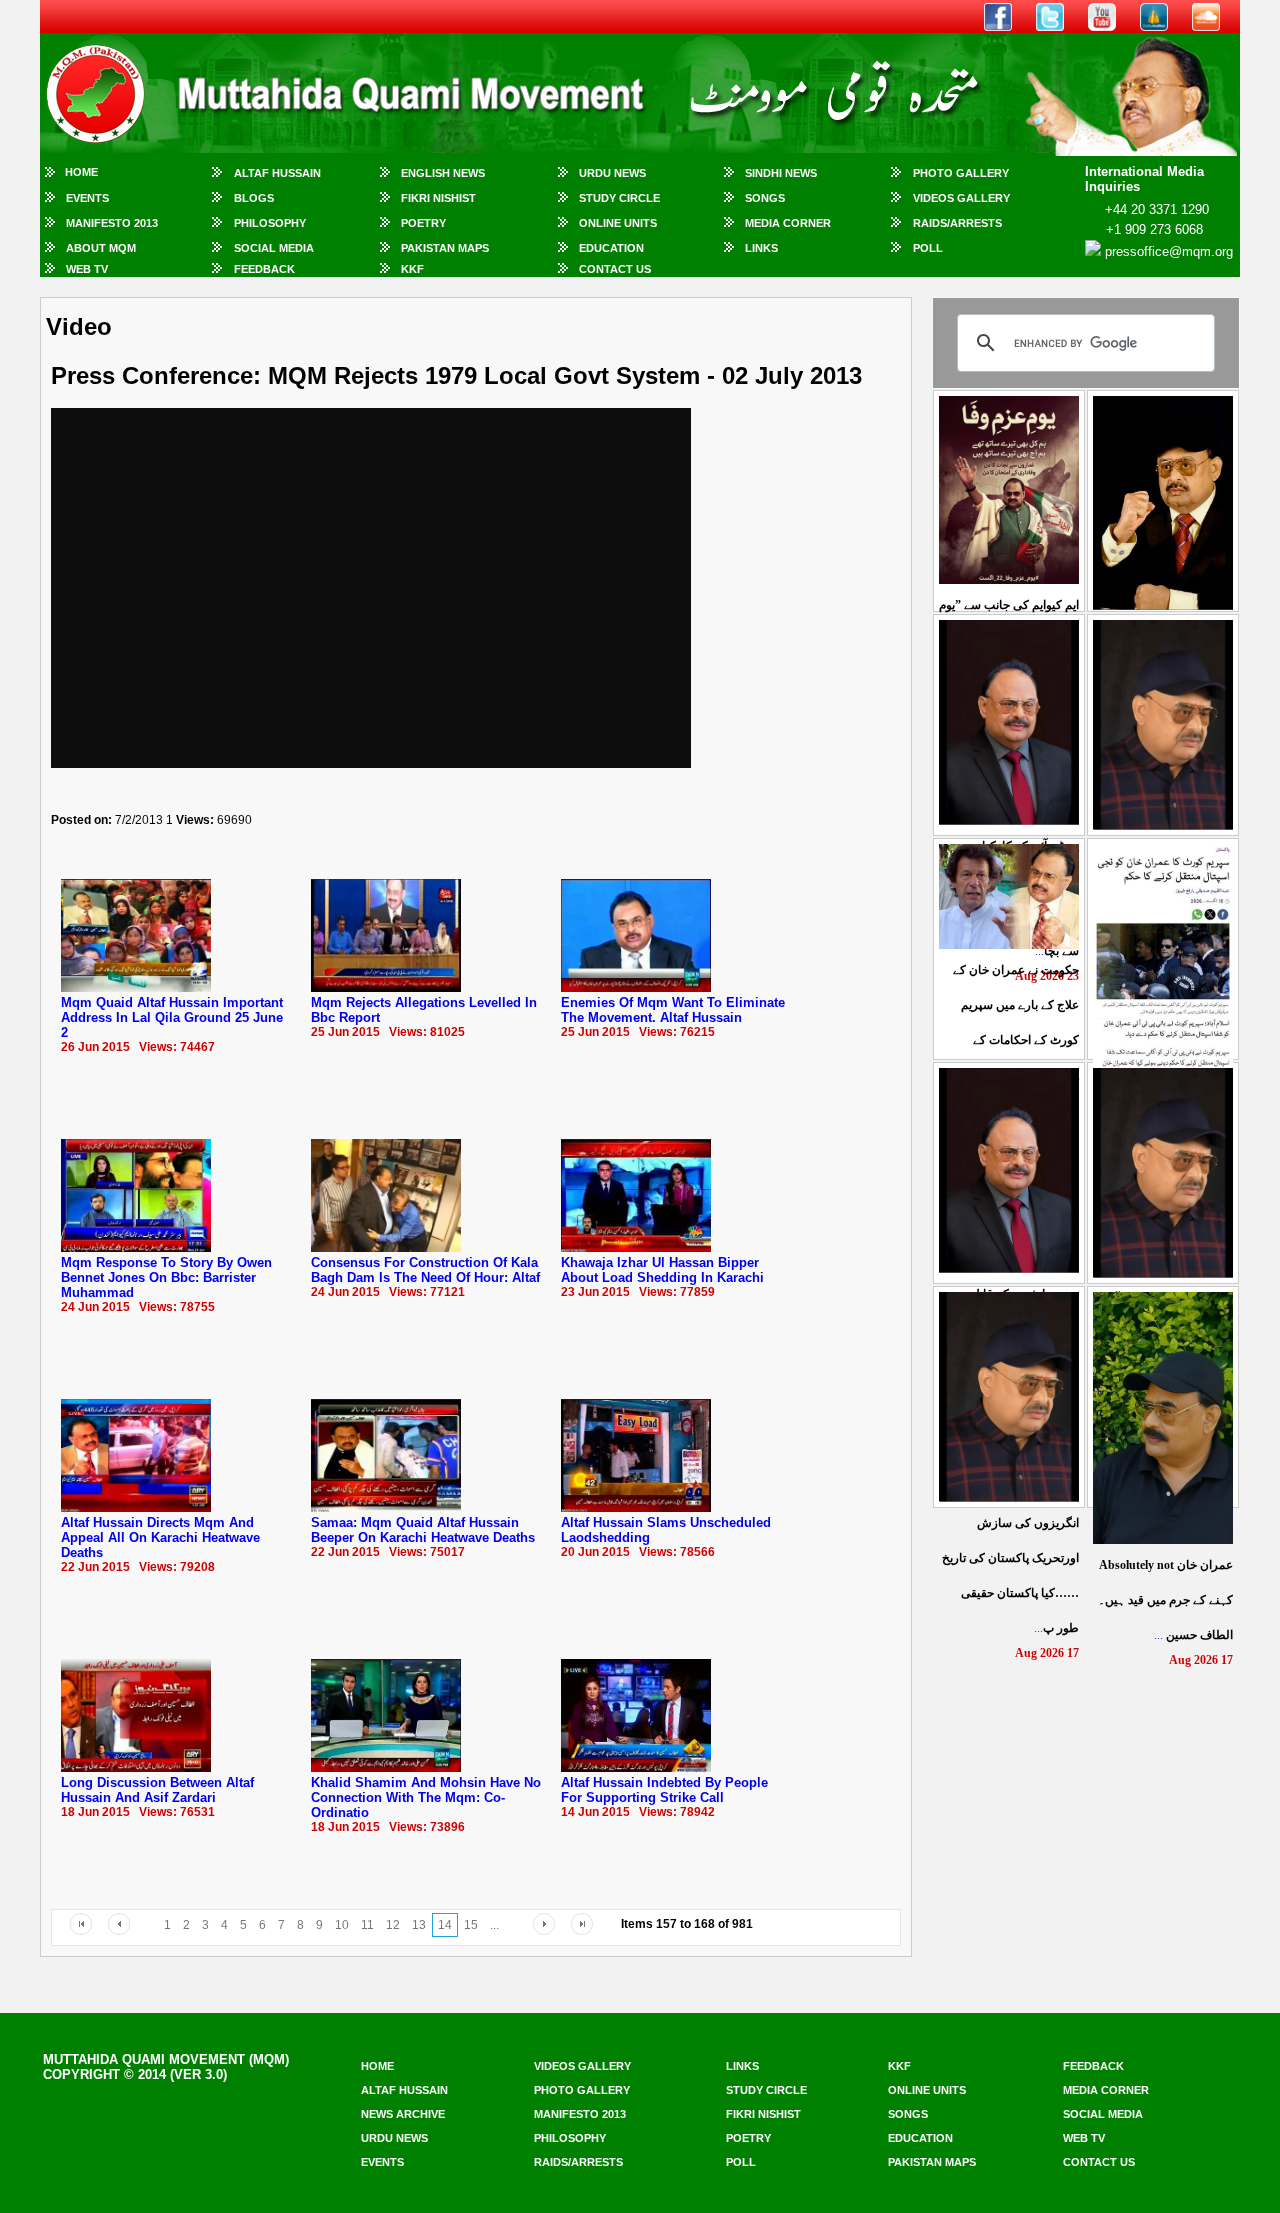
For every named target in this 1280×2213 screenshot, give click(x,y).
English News (443, 173)
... (1165, 1600)
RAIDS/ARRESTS (957, 223)
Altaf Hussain (277, 173)
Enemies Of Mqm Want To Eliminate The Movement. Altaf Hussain (673, 1010)
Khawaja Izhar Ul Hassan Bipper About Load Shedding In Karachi (662, 1270)
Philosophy (270, 223)
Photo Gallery (961, 173)
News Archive (403, 2114)
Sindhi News (781, 173)
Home (81, 172)
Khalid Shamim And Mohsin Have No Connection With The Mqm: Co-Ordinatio (426, 1797)
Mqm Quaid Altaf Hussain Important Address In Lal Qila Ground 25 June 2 (172, 1017)
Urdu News (612, 173)
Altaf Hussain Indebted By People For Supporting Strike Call (664, 1790)
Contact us (1099, 2162)
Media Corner (788, 223)
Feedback (264, 269)
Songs (765, 198)
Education (611, 248)
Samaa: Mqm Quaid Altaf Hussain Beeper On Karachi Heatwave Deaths (423, 1530)
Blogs (254, 198)
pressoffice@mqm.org (1169, 251)
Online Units (618, 223)
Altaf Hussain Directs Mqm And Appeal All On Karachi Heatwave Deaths (160, 1537)
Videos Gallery (961, 198)
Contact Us (615, 269)
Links (761, 248)
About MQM (101, 248)
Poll (928, 248)
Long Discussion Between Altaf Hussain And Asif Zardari (157, 1790)
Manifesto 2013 (112, 223)
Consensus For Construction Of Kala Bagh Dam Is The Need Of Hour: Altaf (425, 1270)
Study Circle (619, 198)
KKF (412, 269)
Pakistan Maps (445, 248)
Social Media (274, 248)
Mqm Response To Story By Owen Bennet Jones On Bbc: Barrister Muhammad (166, 1277)
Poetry (423, 223)
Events (87, 198)
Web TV (87, 269)
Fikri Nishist (438, 198)
